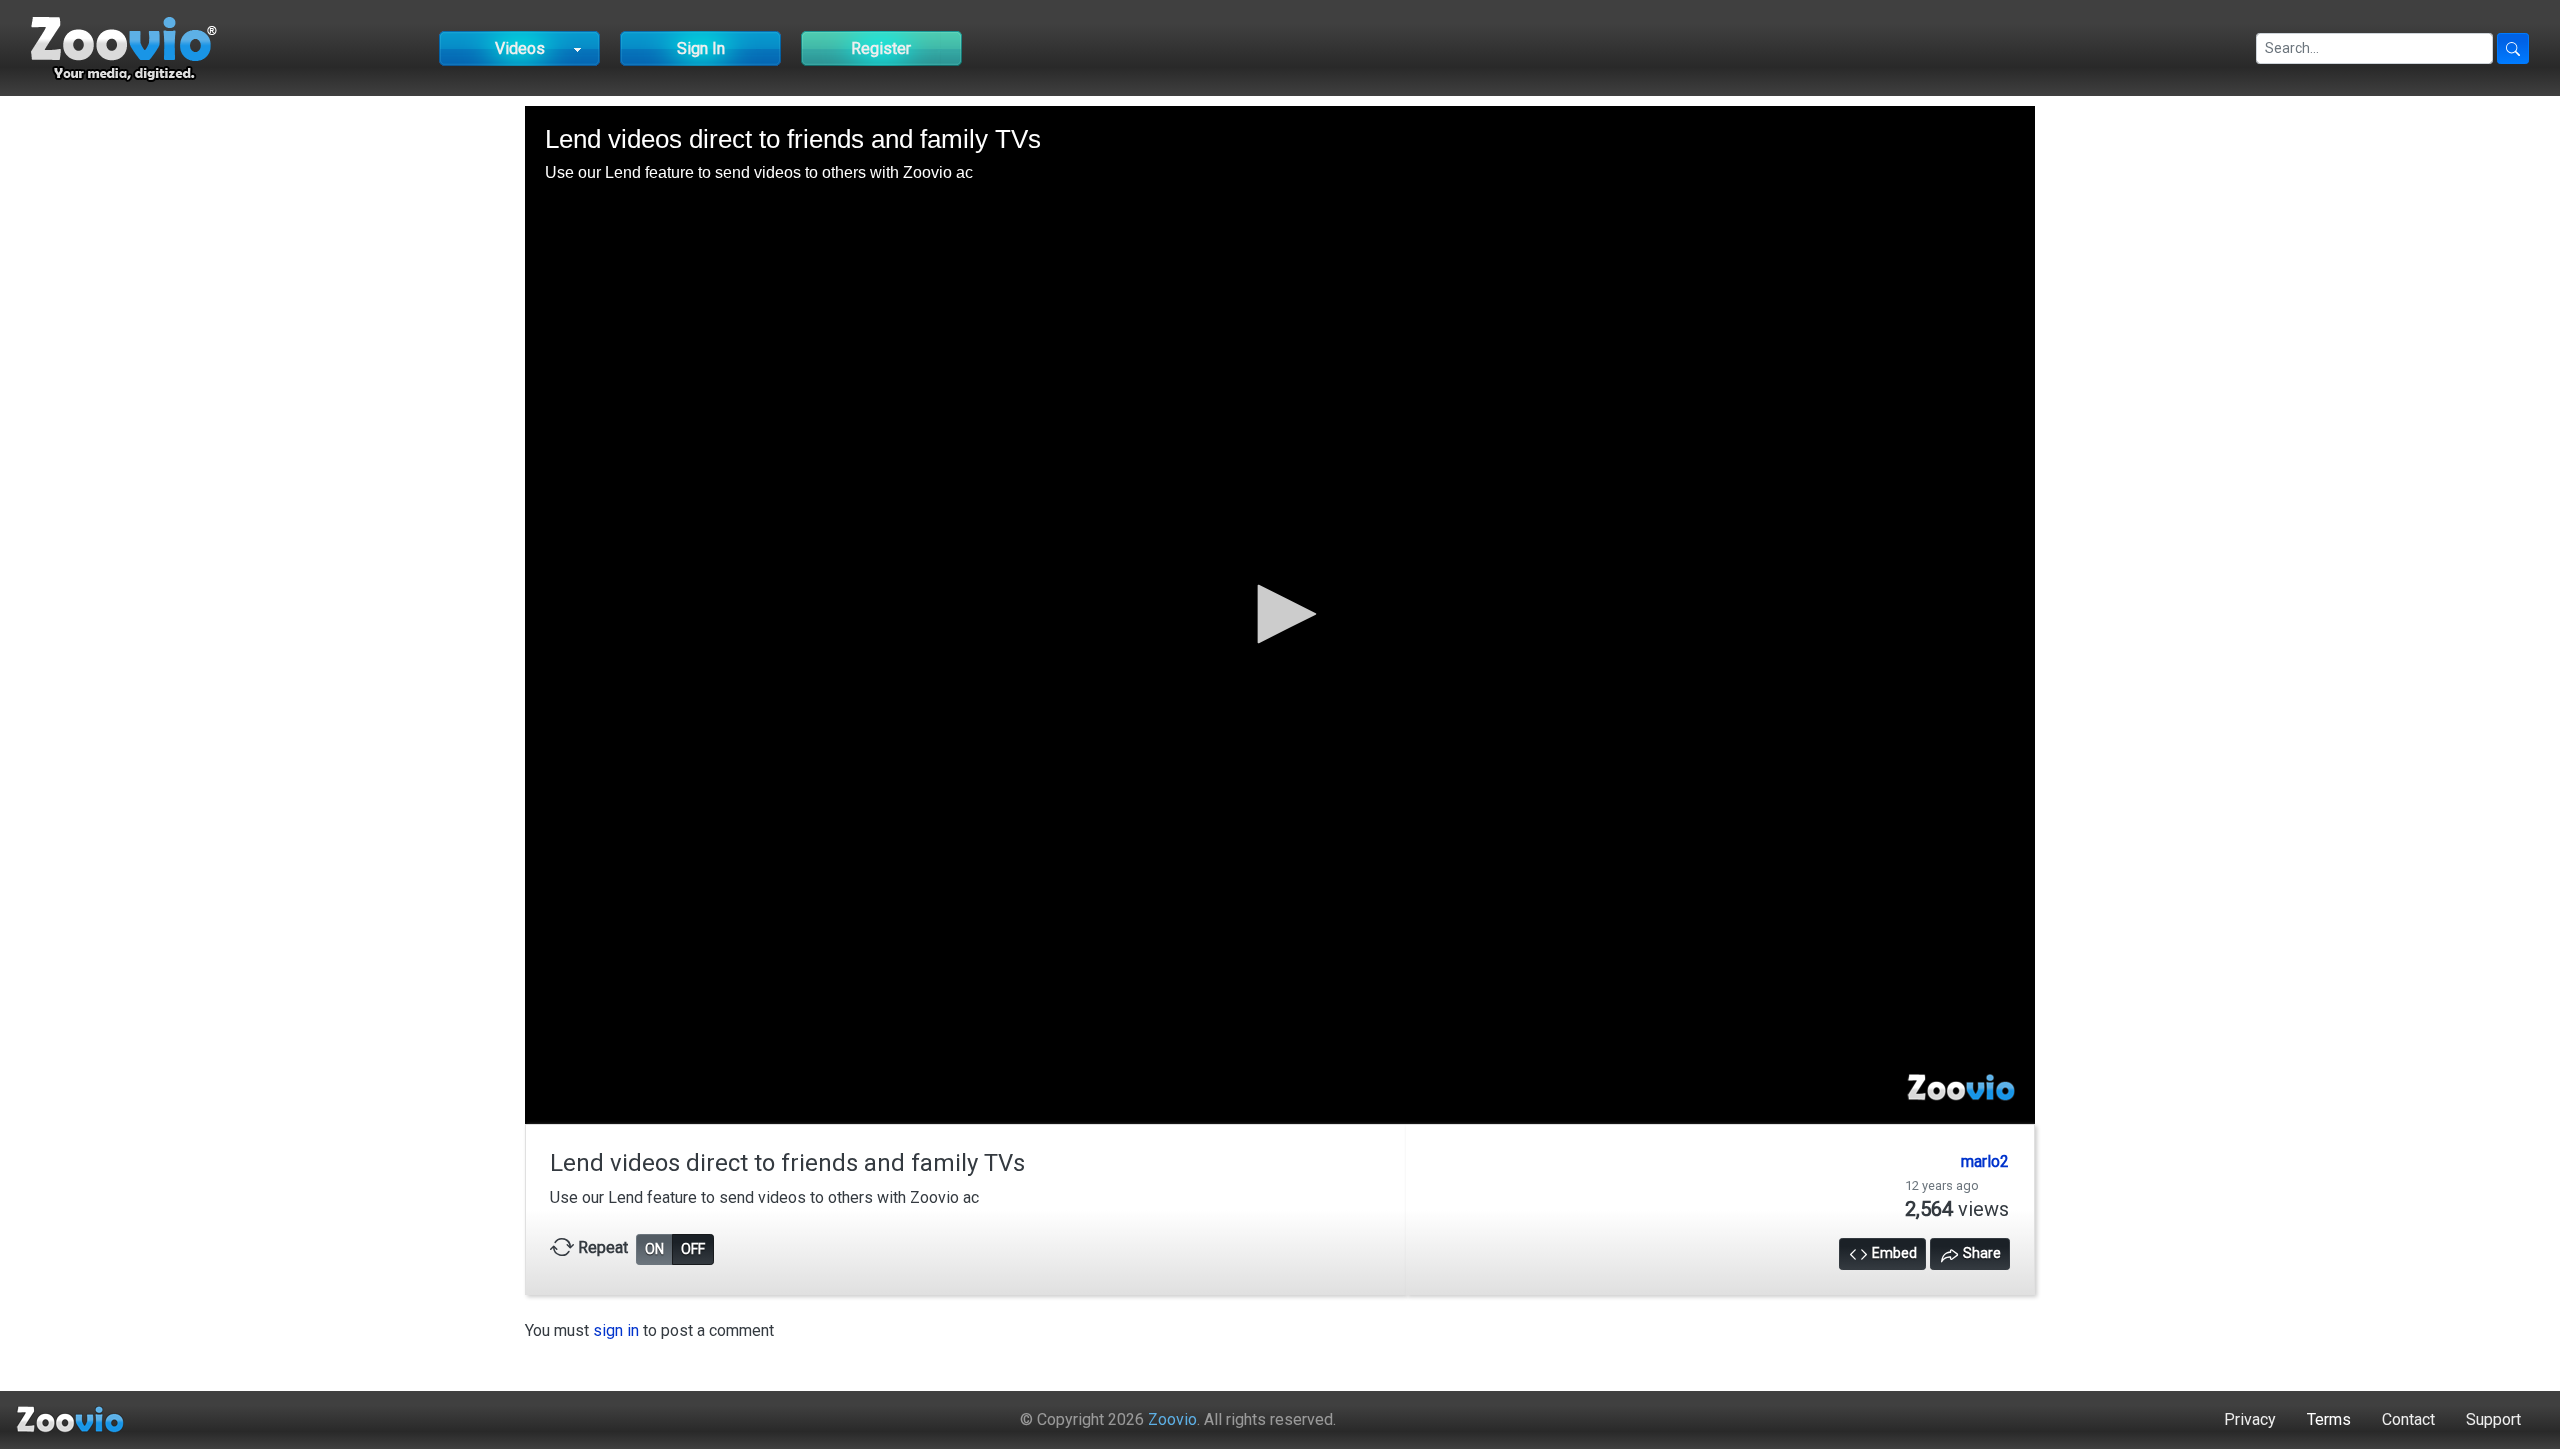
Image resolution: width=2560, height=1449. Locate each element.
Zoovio (1172, 1419)
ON (654, 1249)
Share (1980, 1253)
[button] (1280, 614)
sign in (616, 1330)
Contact (2408, 1419)
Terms (2329, 1419)
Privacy (2250, 1419)
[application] (1280, 614)
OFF (693, 1249)
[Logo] (1961, 1089)
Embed (1893, 1253)
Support (2493, 1419)
